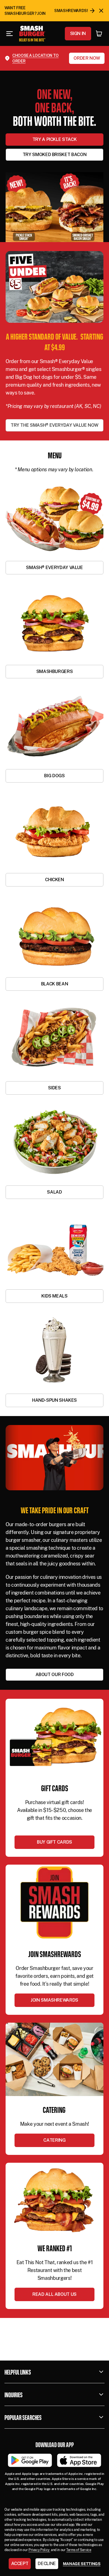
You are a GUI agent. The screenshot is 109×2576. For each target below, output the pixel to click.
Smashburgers (55, 671)
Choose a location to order (35, 58)
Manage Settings (82, 2564)
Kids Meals (54, 1296)
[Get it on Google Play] (30, 2460)
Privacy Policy (39, 2550)
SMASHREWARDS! (71, 11)
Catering (54, 2140)
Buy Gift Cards (54, 1842)
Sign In (78, 33)
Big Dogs (54, 776)
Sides (54, 1088)
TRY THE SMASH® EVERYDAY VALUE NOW (54, 425)
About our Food (55, 1675)
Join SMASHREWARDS (54, 2000)
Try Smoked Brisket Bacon (54, 155)
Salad (54, 1192)
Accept (20, 2564)
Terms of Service (79, 2550)
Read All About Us (54, 2294)
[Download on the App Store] (79, 2460)
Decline (47, 2564)
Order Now (87, 58)
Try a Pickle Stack (55, 139)
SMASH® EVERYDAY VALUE (54, 568)
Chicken (54, 880)
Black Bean (54, 984)
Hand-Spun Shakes (54, 1400)
